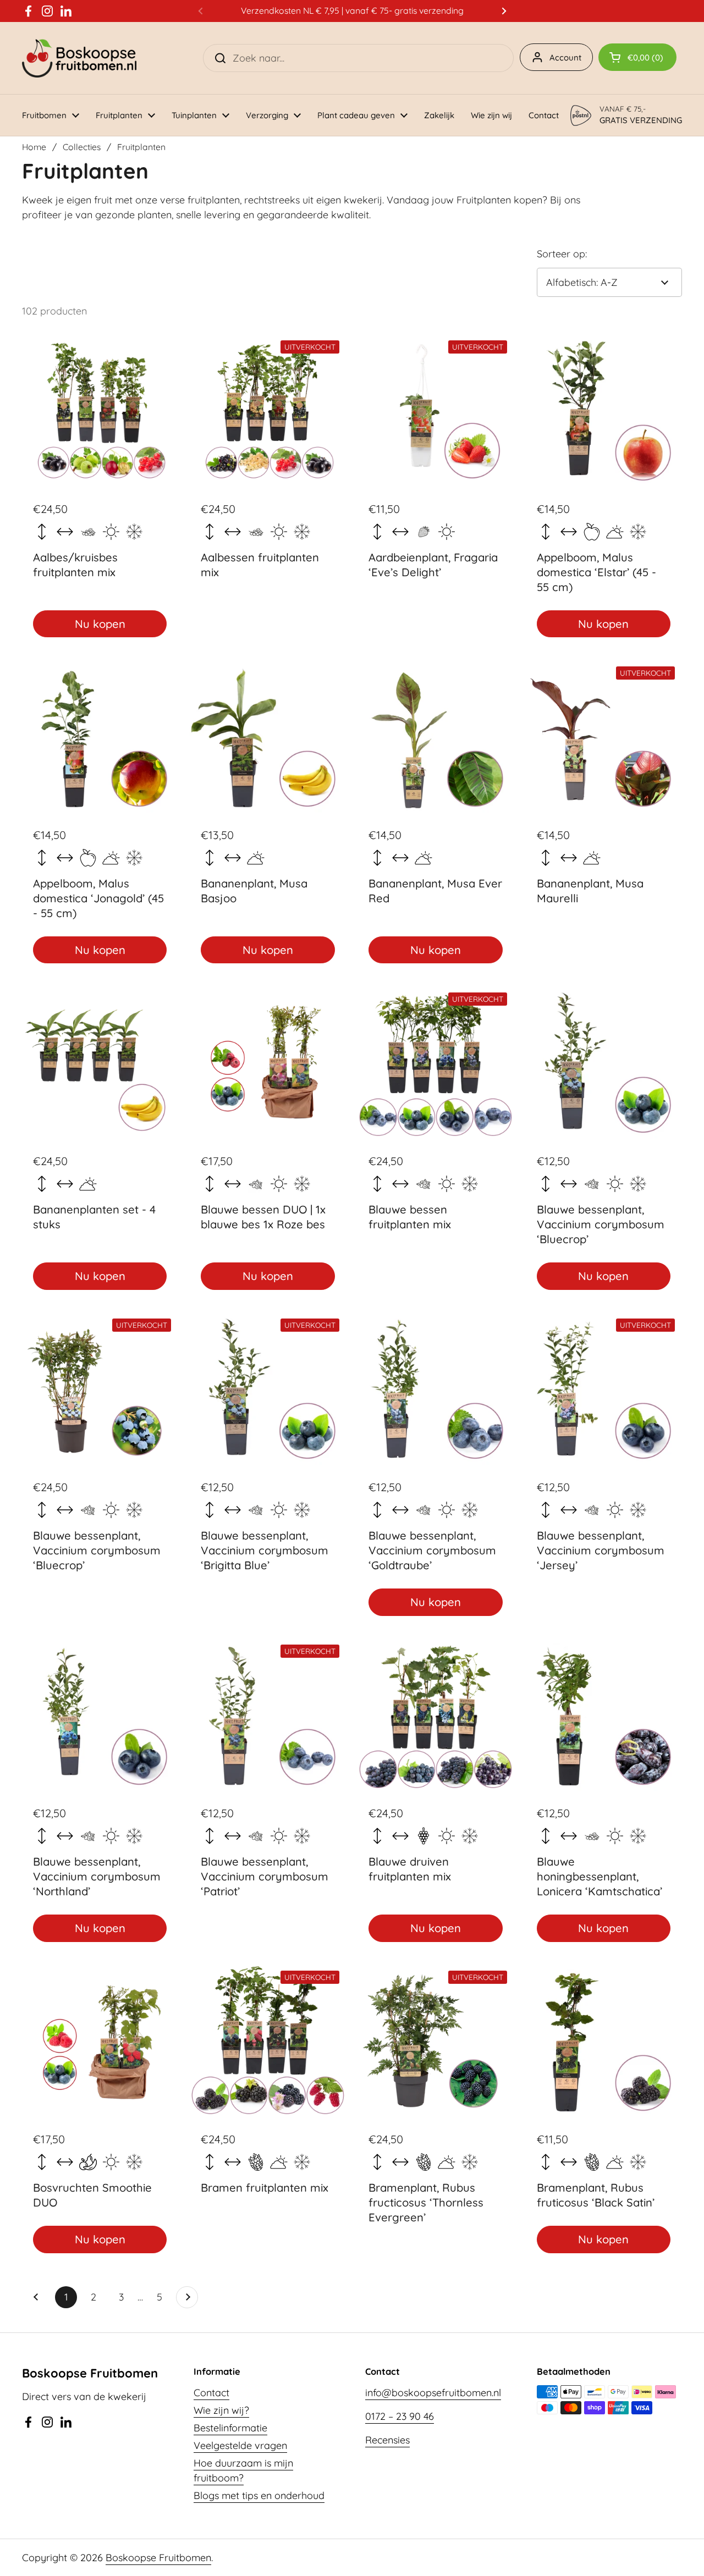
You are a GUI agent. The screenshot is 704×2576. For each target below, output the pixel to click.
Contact (211, 2393)
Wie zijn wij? (221, 2410)
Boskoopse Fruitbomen (158, 2558)
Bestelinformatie (230, 2428)
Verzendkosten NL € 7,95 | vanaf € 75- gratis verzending (352, 11)
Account (565, 57)
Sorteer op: (562, 254)
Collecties (82, 147)
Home (34, 147)
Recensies (387, 2440)
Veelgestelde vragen (240, 2445)
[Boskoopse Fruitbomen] (79, 58)
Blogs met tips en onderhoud (259, 2495)
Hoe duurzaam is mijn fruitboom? (243, 2470)
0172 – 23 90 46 (400, 2416)
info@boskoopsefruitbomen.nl (433, 2393)
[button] (637, 57)
